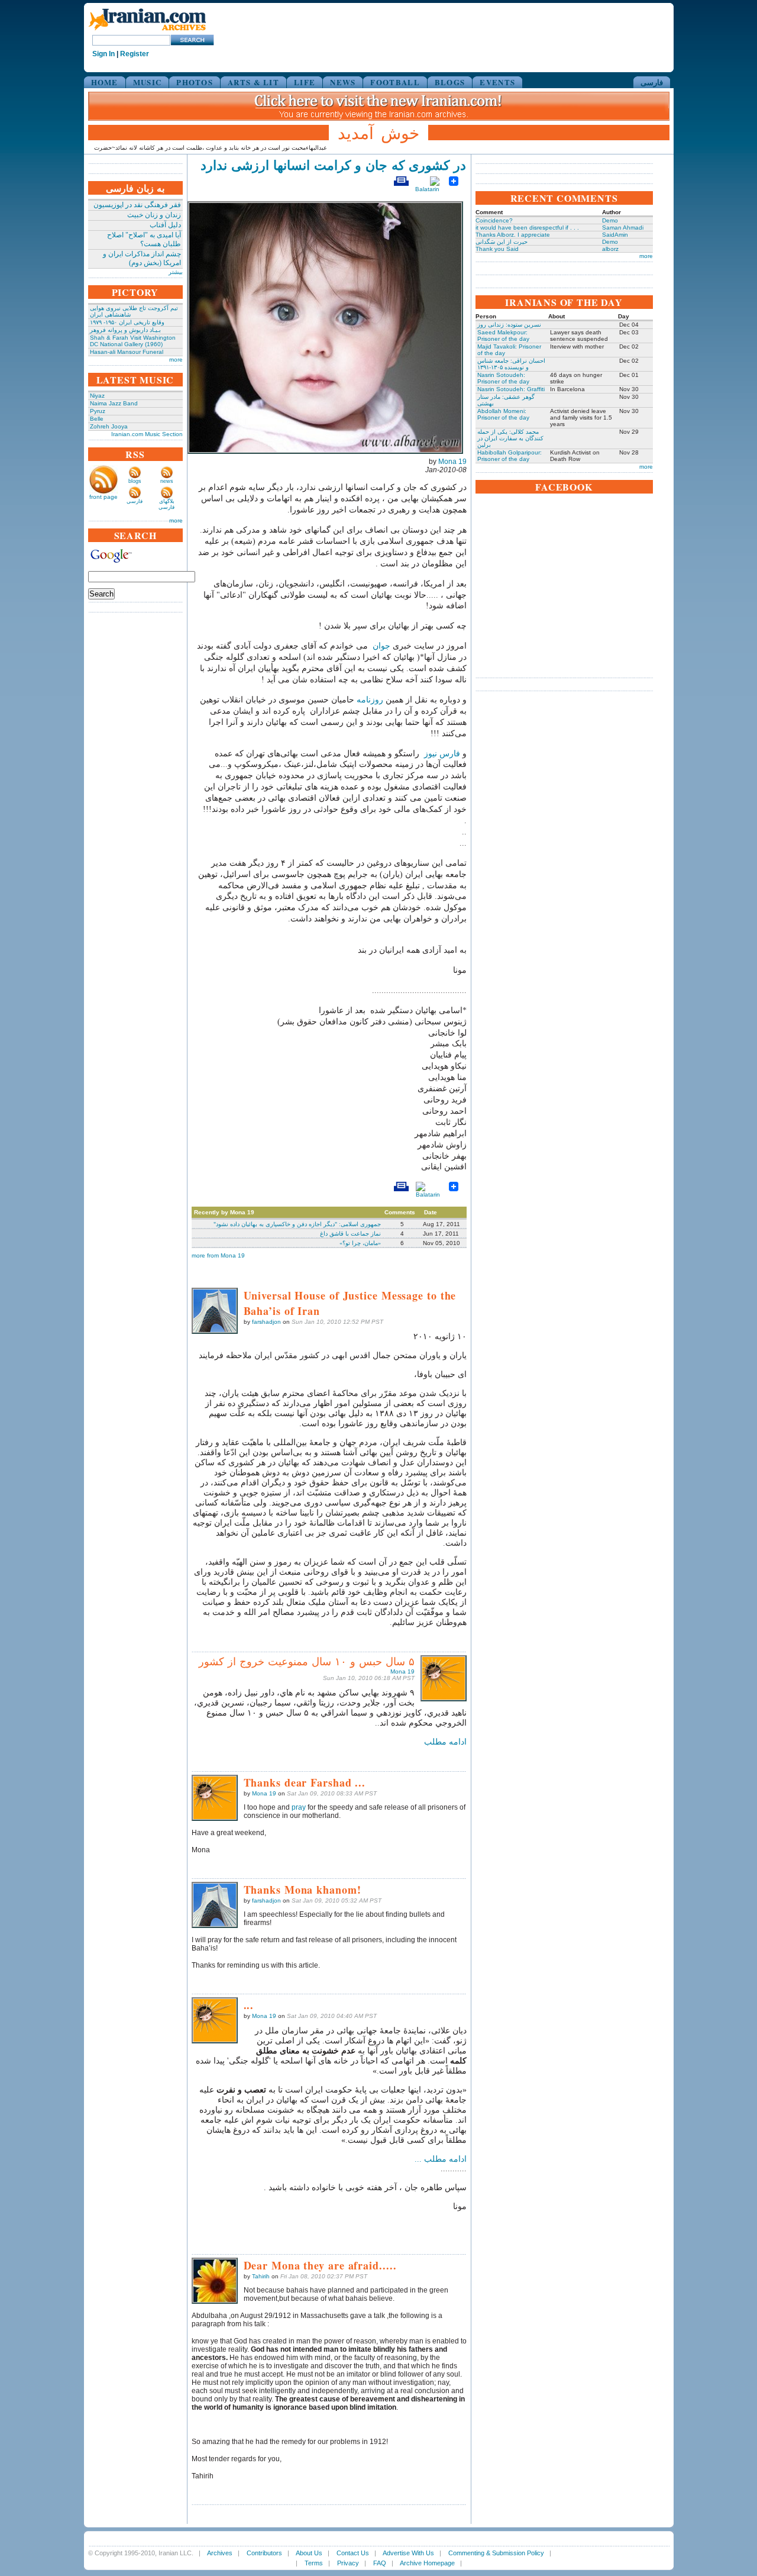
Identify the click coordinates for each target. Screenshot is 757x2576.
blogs (135, 481)
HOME (105, 82)
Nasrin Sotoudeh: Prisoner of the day (503, 378)
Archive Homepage (427, 2563)
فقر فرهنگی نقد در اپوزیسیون (137, 205)
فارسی (652, 82)
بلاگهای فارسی (166, 504)
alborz (610, 249)
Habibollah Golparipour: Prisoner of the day (509, 456)
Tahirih (261, 2276)
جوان (380, 646)
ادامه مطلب (445, 1742)
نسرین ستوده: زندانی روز (509, 325)
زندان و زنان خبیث (154, 215)
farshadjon (266, 1322)
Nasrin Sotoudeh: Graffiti (511, 389)
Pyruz (98, 411)
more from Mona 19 (218, 1255)
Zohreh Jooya (109, 426)
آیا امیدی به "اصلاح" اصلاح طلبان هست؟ (144, 239)
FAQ (380, 2563)
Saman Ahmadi (623, 228)
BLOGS (450, 82)
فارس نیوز (442, 754)
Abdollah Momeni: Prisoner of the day (503, 414)
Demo (610, 220)
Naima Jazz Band (114, 403)
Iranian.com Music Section (147, 434)
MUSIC (148, 82)
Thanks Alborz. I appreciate (513, 235)
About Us (309, 2553)
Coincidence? (494, 220)
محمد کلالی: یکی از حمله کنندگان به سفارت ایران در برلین (510, 438)
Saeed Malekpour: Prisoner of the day (503, 336)
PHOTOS (195, 82)
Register (135, 54)
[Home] (147, 31)
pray (299, 1807)
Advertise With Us (408, 2553)
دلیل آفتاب (165, 225)
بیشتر (176, 272)
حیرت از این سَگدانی (502, 242)
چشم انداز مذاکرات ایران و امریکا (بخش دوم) (142, 258)
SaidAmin (615, 235)
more (176, 360)
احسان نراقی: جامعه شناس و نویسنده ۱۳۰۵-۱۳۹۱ (511, 364)
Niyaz (97, 396)
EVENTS (497, 82)
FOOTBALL (395, 82)
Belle (97, 419)
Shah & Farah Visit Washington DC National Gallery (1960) (133, 341)
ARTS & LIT (253, 82)
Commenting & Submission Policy (496, 2553)
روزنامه (371, 700)
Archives (220, 2553)
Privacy (348, 2563)
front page (103, 497)
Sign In (103, 54)
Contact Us (353, 2553)
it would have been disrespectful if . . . (527, 228)
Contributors (264, 2553)
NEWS (343, 82)
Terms (314, 2563)
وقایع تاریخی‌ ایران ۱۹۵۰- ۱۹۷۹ (127, 322)
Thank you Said (497, 249)
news (167, 481)
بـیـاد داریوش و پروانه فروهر (125, 330)
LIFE (305, 82)
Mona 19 (452, 462)
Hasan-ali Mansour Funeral (127, 352)
